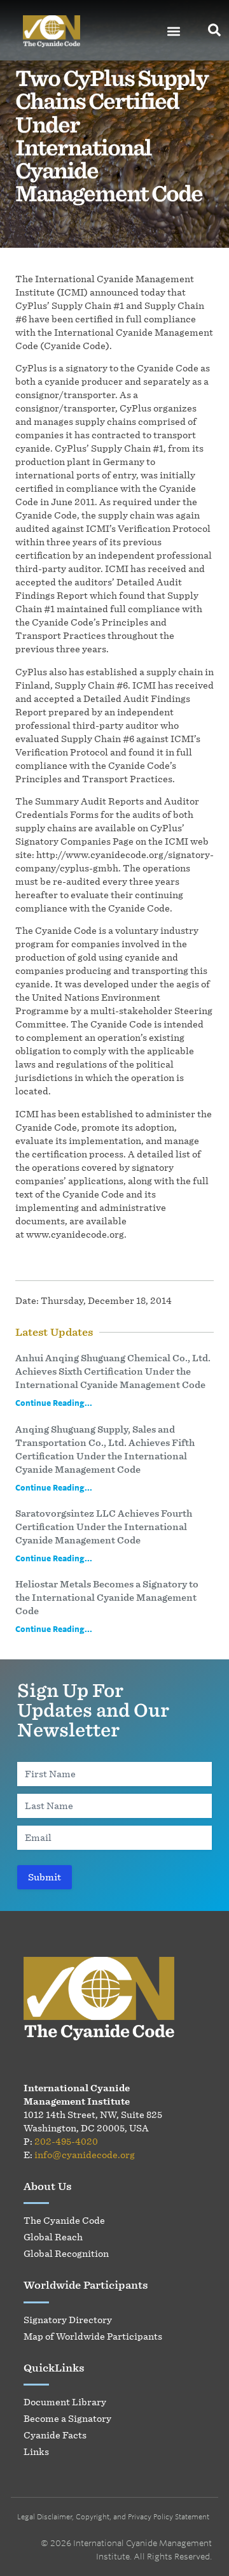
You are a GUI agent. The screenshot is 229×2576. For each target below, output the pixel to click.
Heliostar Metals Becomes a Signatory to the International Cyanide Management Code (107, 1597)
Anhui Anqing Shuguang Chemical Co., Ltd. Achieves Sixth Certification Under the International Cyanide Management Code (113, 1371)
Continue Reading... (54, 1403)
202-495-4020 (66, 2141)
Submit (45, 1877)
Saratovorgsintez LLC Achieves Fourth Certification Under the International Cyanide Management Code (104, 1527)
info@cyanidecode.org (85, 2155)
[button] (174, 32)
